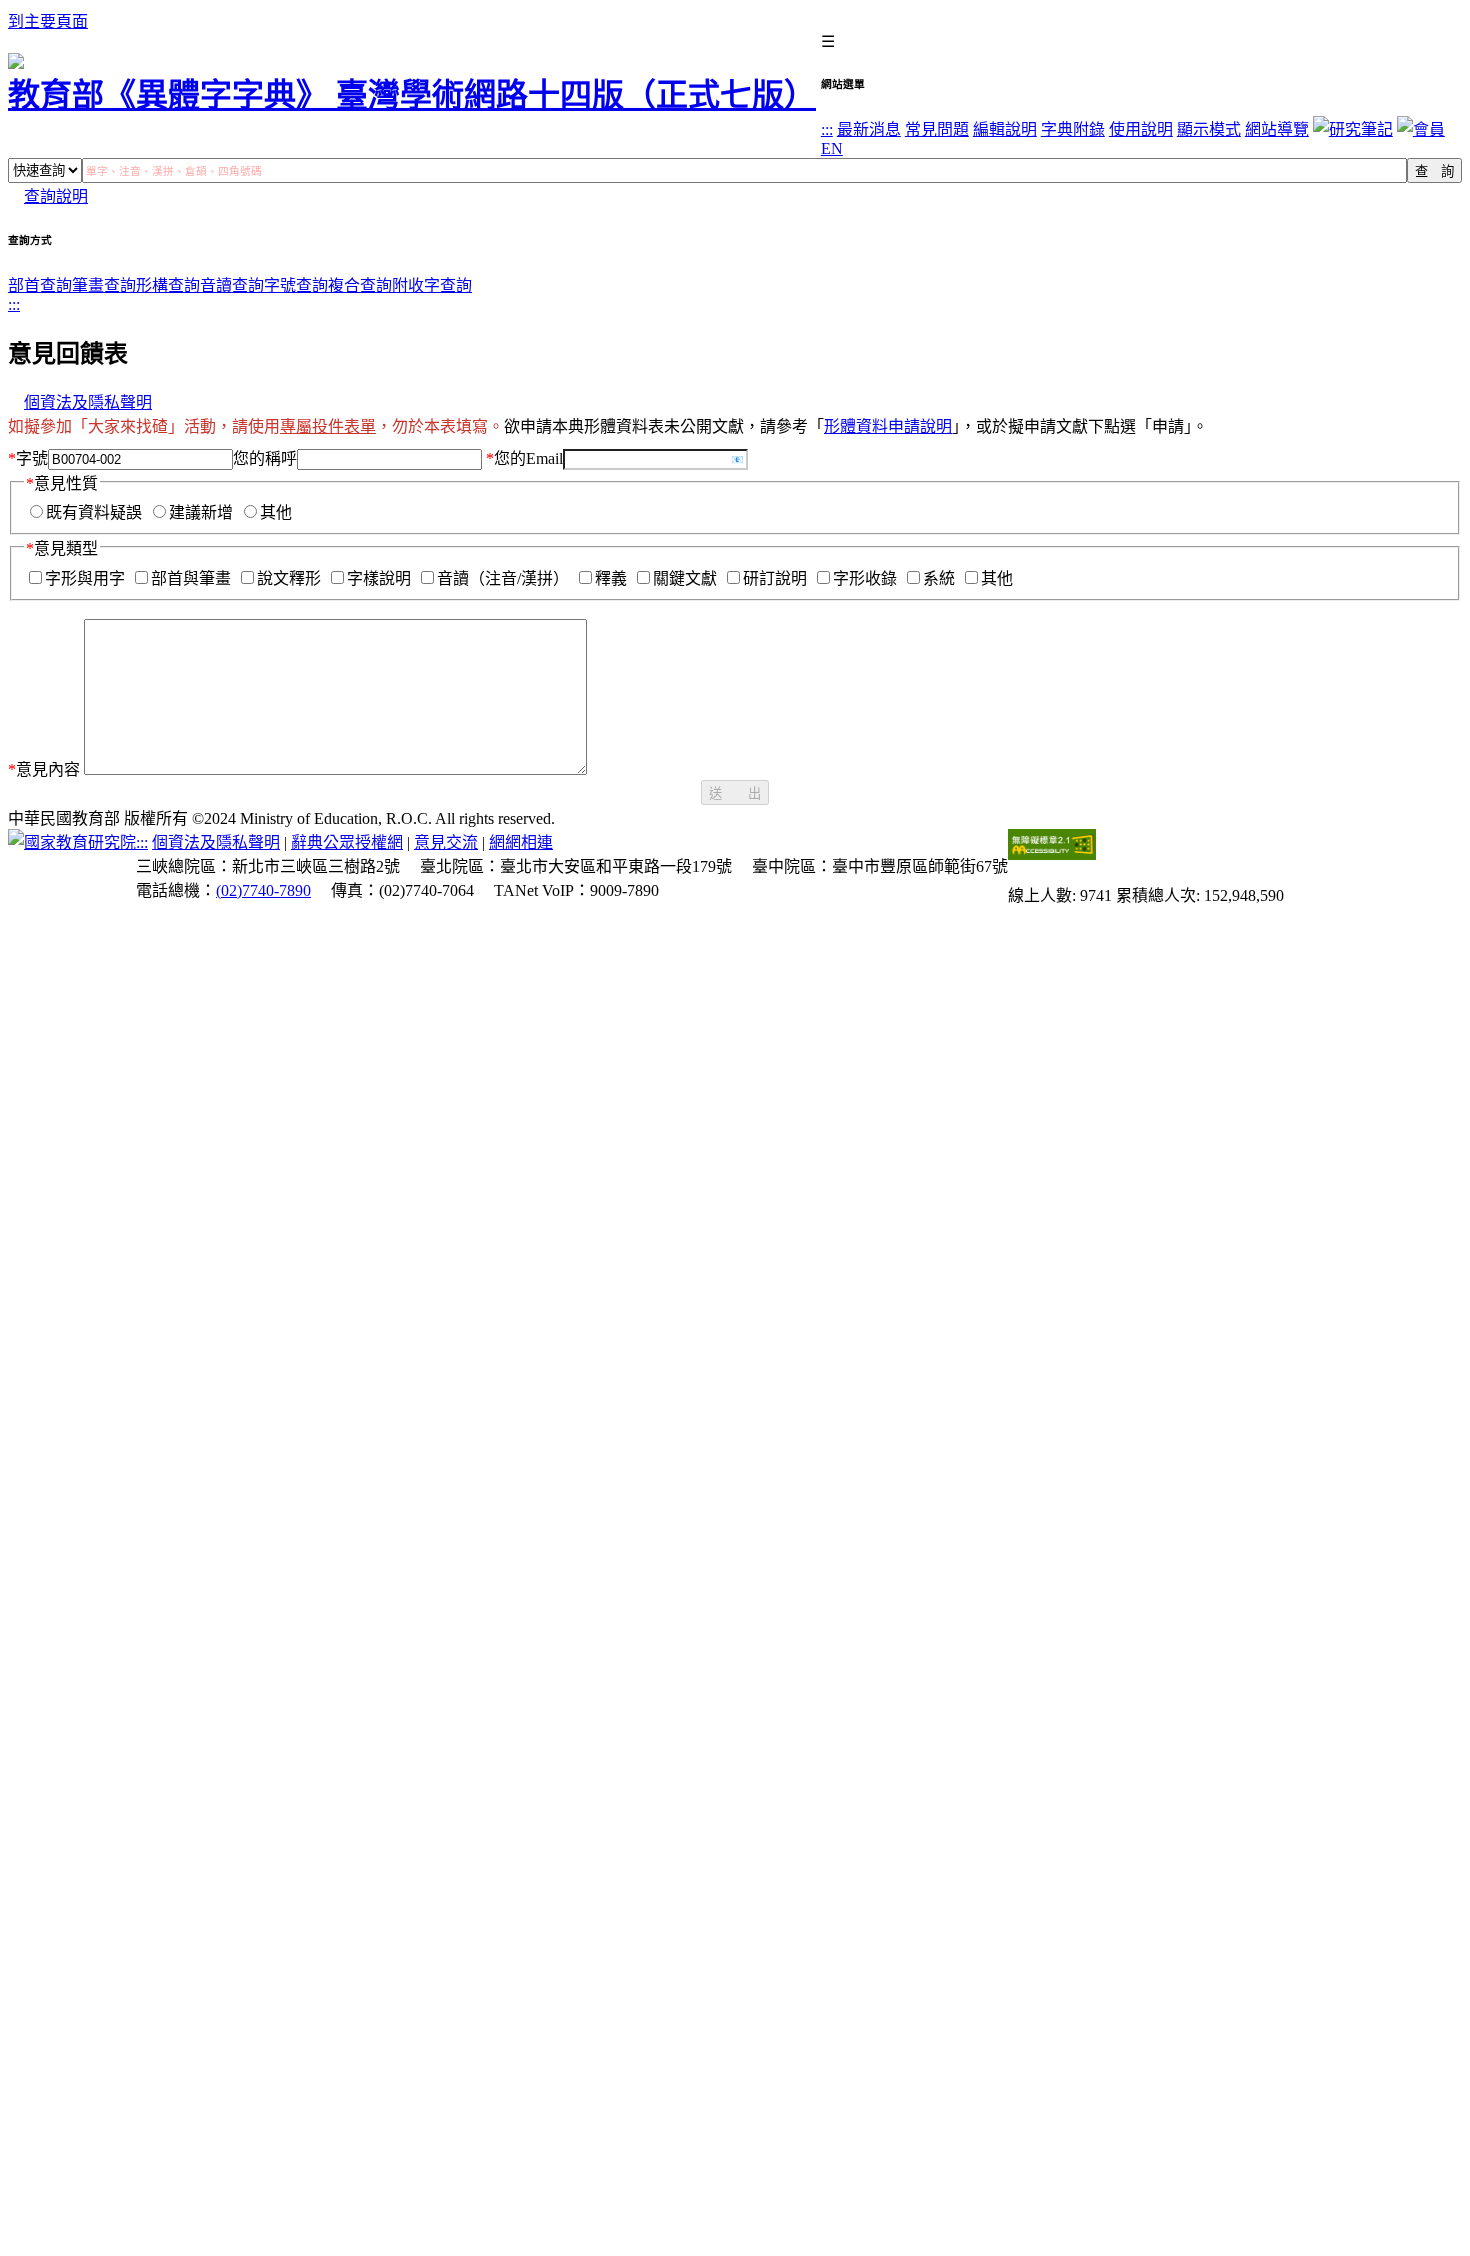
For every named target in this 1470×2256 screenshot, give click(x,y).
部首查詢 (40, 285)
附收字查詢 (432, 285)
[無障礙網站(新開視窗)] (1052, 854)
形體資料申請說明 (888, 426)
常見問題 (937, 129)
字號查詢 (296, 285)
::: (827, 129)
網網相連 (521, 842)
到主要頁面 (48, 21)
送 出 (735, 793)
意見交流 (446, 842)
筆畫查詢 (104, 285)
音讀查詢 (232, 285)
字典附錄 (1073, 129)
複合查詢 (360, 285)
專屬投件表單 (328, 426)
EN (832, 148)
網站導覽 (1277, 129)
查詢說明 (56, 196)
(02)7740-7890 (263, 890)
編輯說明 (1005, 129)
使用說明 (1141, 129)
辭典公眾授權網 (347, 842)
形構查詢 (168, 285)
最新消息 (869, 129)
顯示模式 (1209, 129)
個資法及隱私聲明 (88, 402)
